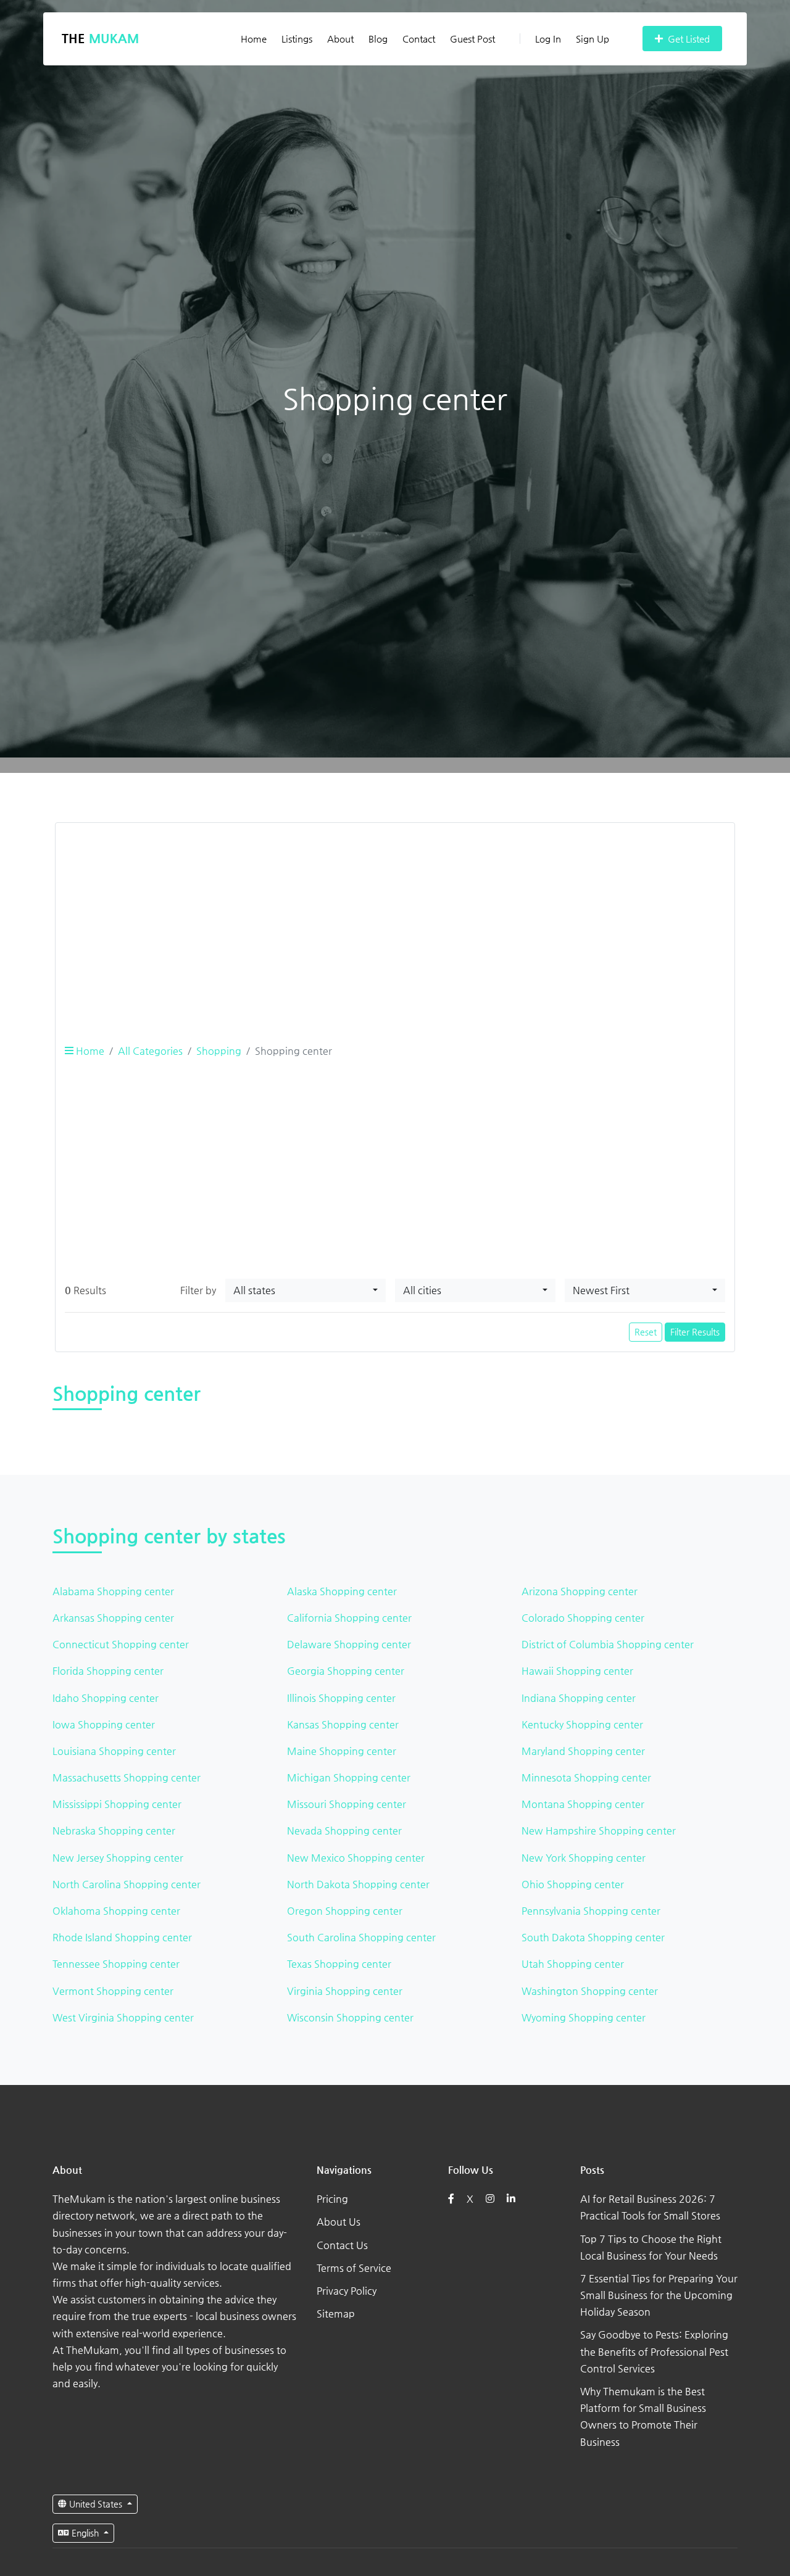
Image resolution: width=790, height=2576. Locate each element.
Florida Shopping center (108, 1671)
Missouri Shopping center (347, 1804)
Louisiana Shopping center (114, 1751)
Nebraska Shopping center (114, 1831)
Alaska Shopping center (342, 1591)
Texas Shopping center (339, 1964)
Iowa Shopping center (104, 1724)
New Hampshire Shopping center (599, 1831)
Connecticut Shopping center (121, 1644)
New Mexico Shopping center (356, 1858)
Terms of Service (354, 2268)
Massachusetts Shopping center (127, 1777)
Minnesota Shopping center (586, 1777)
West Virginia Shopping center (123, 2017)
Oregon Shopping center (345, 1911)
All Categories (150, 1051)
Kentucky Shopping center (582, 1724)
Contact (419, 39)
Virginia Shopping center (345, 1991)
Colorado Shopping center (583, 1618)
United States (96, 2504)
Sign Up (592, 39)
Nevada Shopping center (344, 1831)
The (100, 39)
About (340, 39)
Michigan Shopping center (349, 1777)
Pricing (332, 2199)
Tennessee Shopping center (116, 1964)
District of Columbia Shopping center (608, 1644)
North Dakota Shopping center (358, 1884)
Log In (548, 39)
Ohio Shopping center (573, 1884)
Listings (297, 39)
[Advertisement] (395, 919)
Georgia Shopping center (346, 1671)
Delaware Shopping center (349, 1644)
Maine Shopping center (342, 1751)
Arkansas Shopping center (113, 1618)
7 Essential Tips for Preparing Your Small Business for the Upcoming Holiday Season (659, 2295)
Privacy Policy (347, 2291)
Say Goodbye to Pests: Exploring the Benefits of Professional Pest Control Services (654, 2351)
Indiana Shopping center (579, 1698)
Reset (646, 1332)
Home (254, 39)
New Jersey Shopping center (118, 1858)
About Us (339, 2222)
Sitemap (336, 2314)
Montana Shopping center (583, 1804)
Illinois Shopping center (341, 1698)
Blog (378, 39)
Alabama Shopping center (113, 1591)
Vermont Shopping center (113, 1991)
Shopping (219, 1051)
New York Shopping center (584, 1858)
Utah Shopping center (573, 1964)
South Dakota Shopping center (593, 1937)
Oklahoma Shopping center (116, 1911)
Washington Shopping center (590, 1991)
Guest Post (472, 39)
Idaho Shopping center (106, 1698)
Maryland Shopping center (583, 1751)
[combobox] (306, 1290)
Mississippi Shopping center (117, 1804)
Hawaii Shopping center (577, 1671)
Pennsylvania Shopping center (591, 1911)
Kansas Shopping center (343, 1724)
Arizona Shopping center (580, 1591)
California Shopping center (349, 1618)
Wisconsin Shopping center (350, 2017)
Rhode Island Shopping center (122, 1937)
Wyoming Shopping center (584, 2017)
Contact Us (342, 2245)
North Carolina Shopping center (127, 1884)
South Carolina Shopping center (361, 1937)
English (85, 2533)
